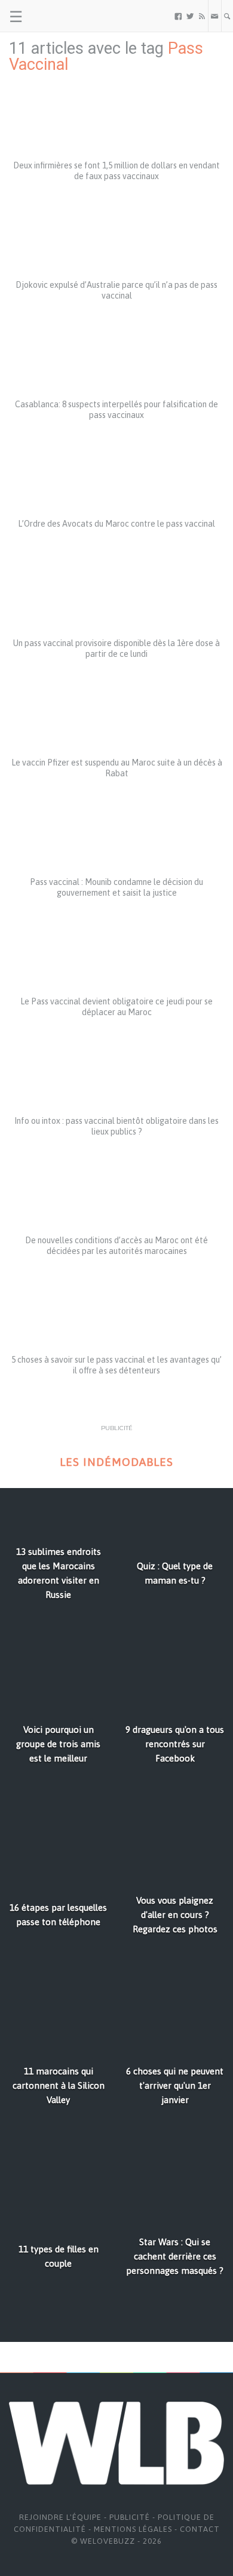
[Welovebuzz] (55, 16)
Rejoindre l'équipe (60, 2517)
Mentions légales (133, 2529)
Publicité (130, 2517)
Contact (200, 2529)
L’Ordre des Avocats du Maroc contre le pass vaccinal (116, 524)
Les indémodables (116, 1462)
